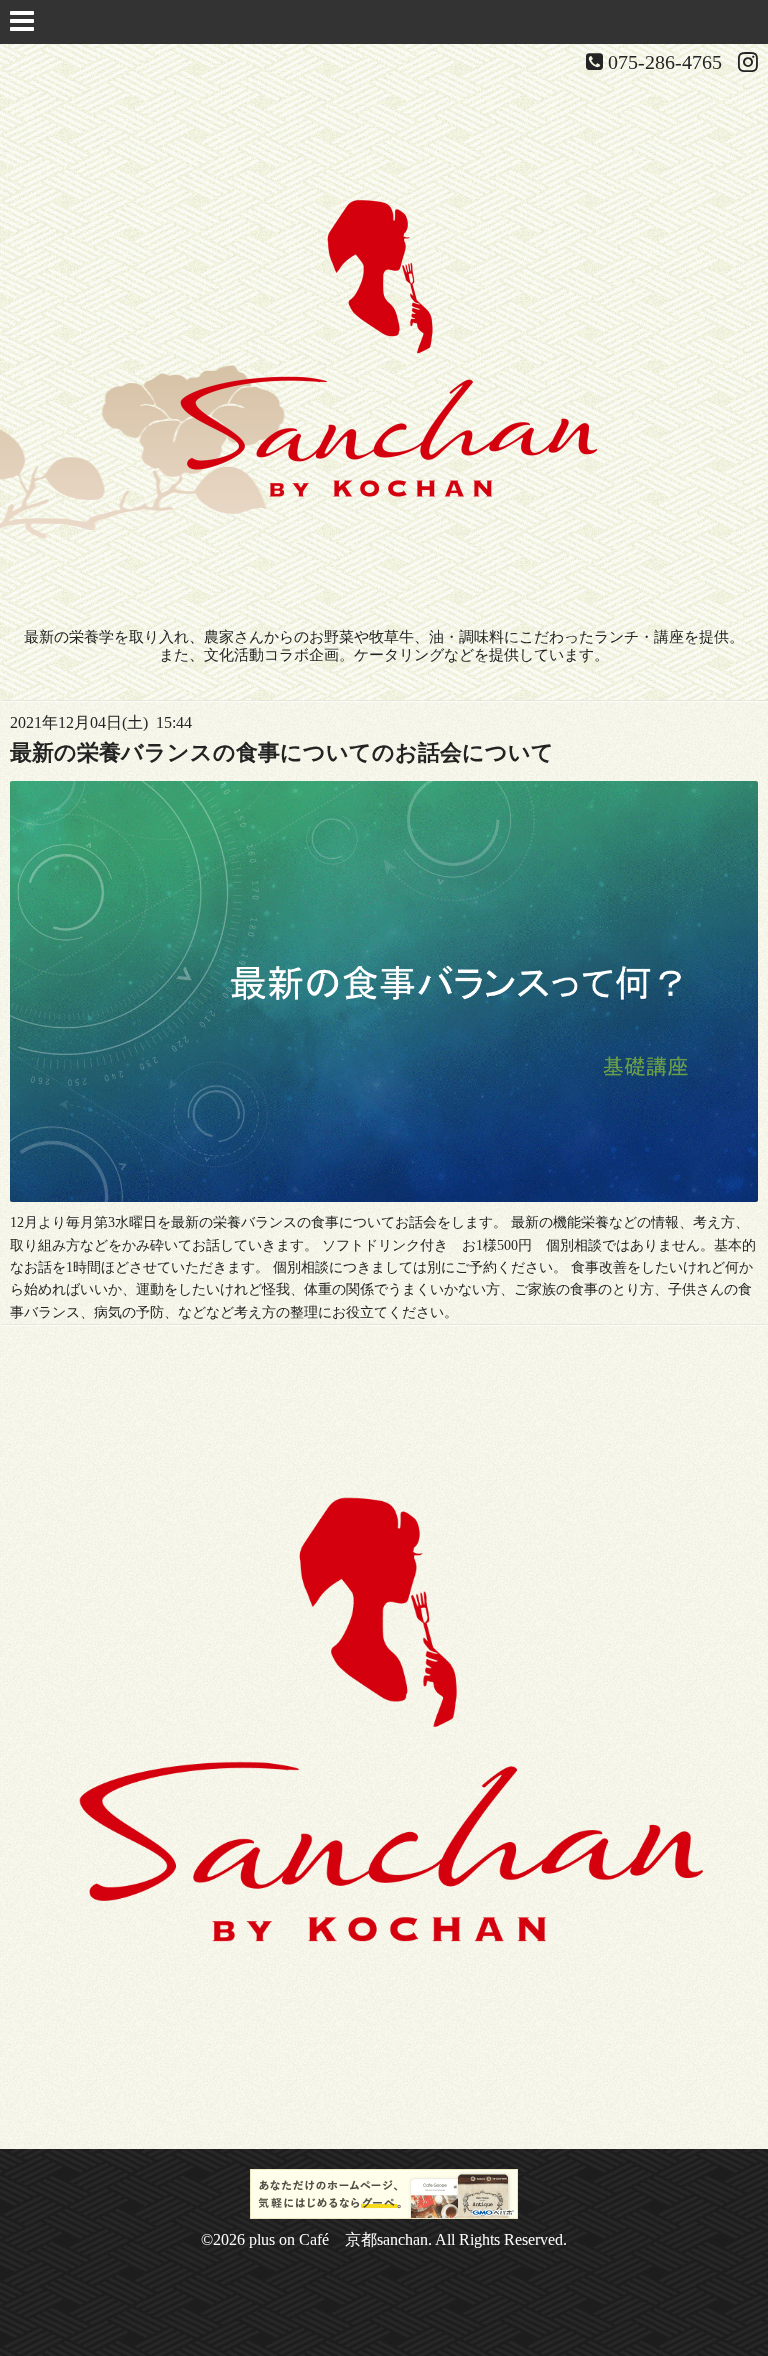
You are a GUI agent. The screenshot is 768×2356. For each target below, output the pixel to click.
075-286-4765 (665, 62)
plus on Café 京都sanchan (338, 2239)
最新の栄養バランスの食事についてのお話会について (282, 752)
